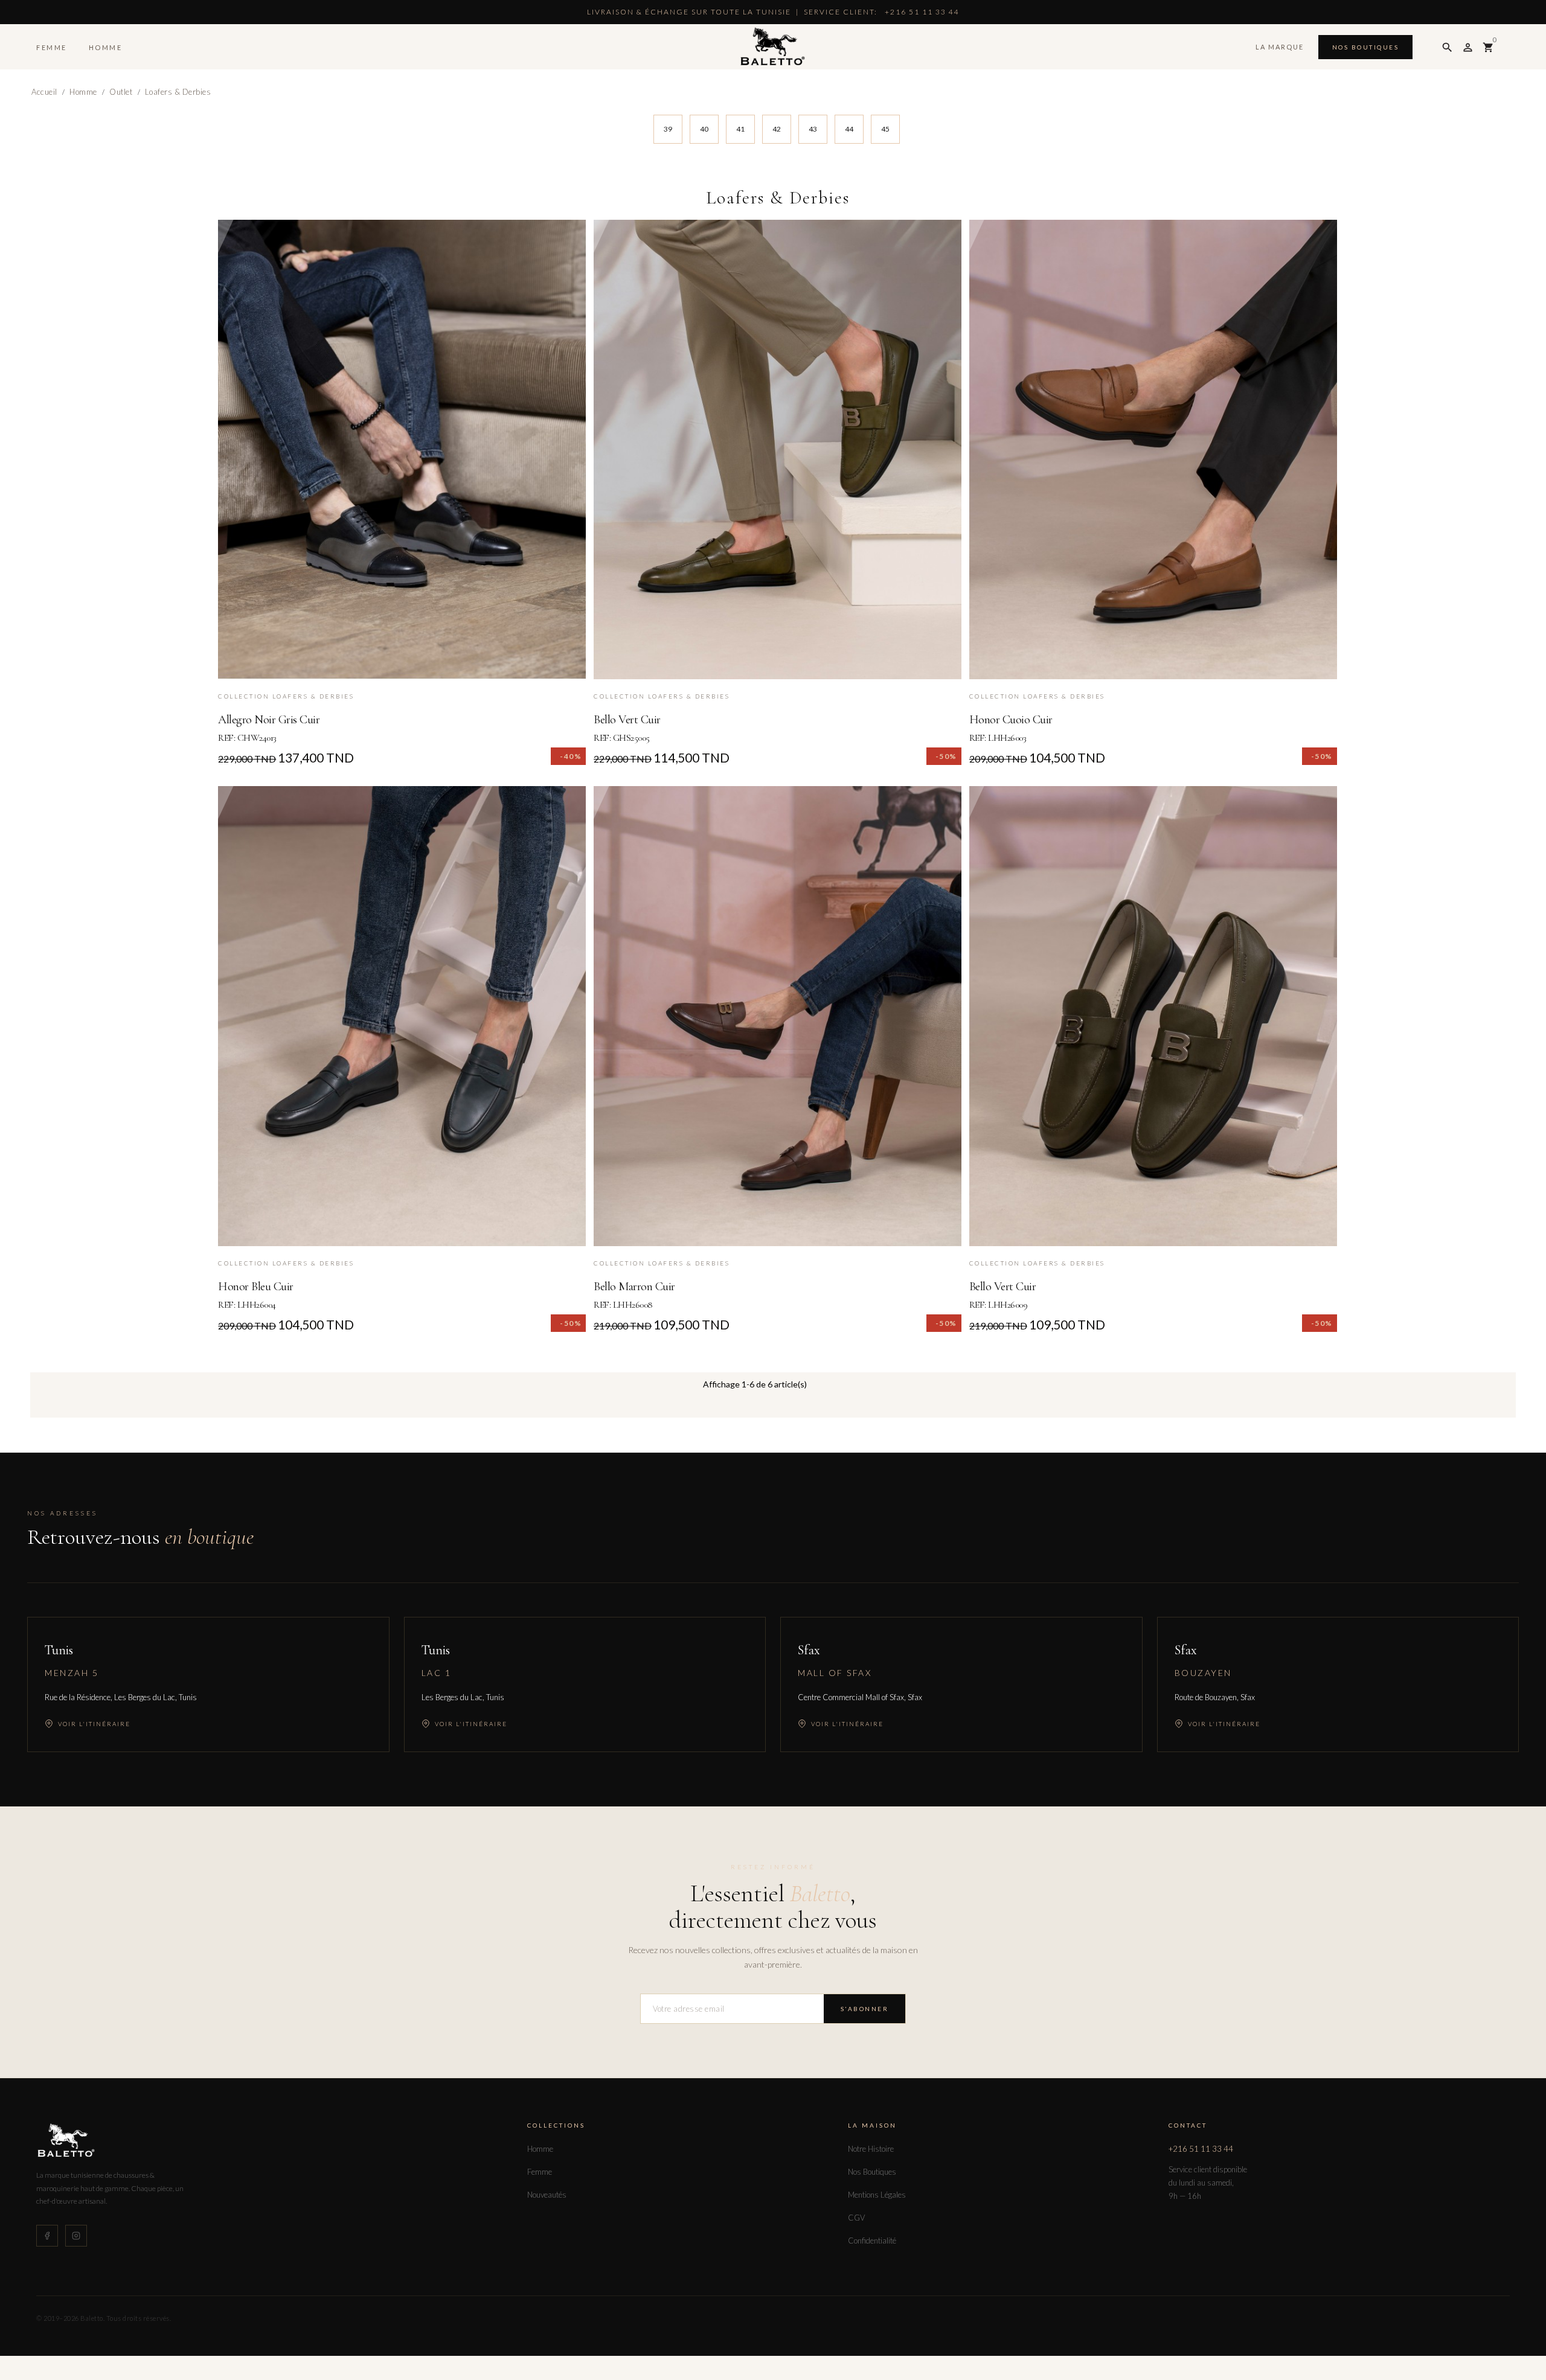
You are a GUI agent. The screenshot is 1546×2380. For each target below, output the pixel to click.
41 (740, 129)
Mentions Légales (877, 2195)
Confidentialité (872, 2241)
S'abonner (865, 2009)
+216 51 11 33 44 (1201, 2149)
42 (777, 129)
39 (668, 129)
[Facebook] (47, 2236)
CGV (856, 2218)
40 (704, 129)
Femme (52, 47)
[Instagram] (76, 2236)
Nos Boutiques (1366, 47)
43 (813, 129)
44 (849, 129)
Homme (106, 47)
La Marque (1280, 47)
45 (885, 129)
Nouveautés (547, 2195)
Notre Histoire (871, 2149)
